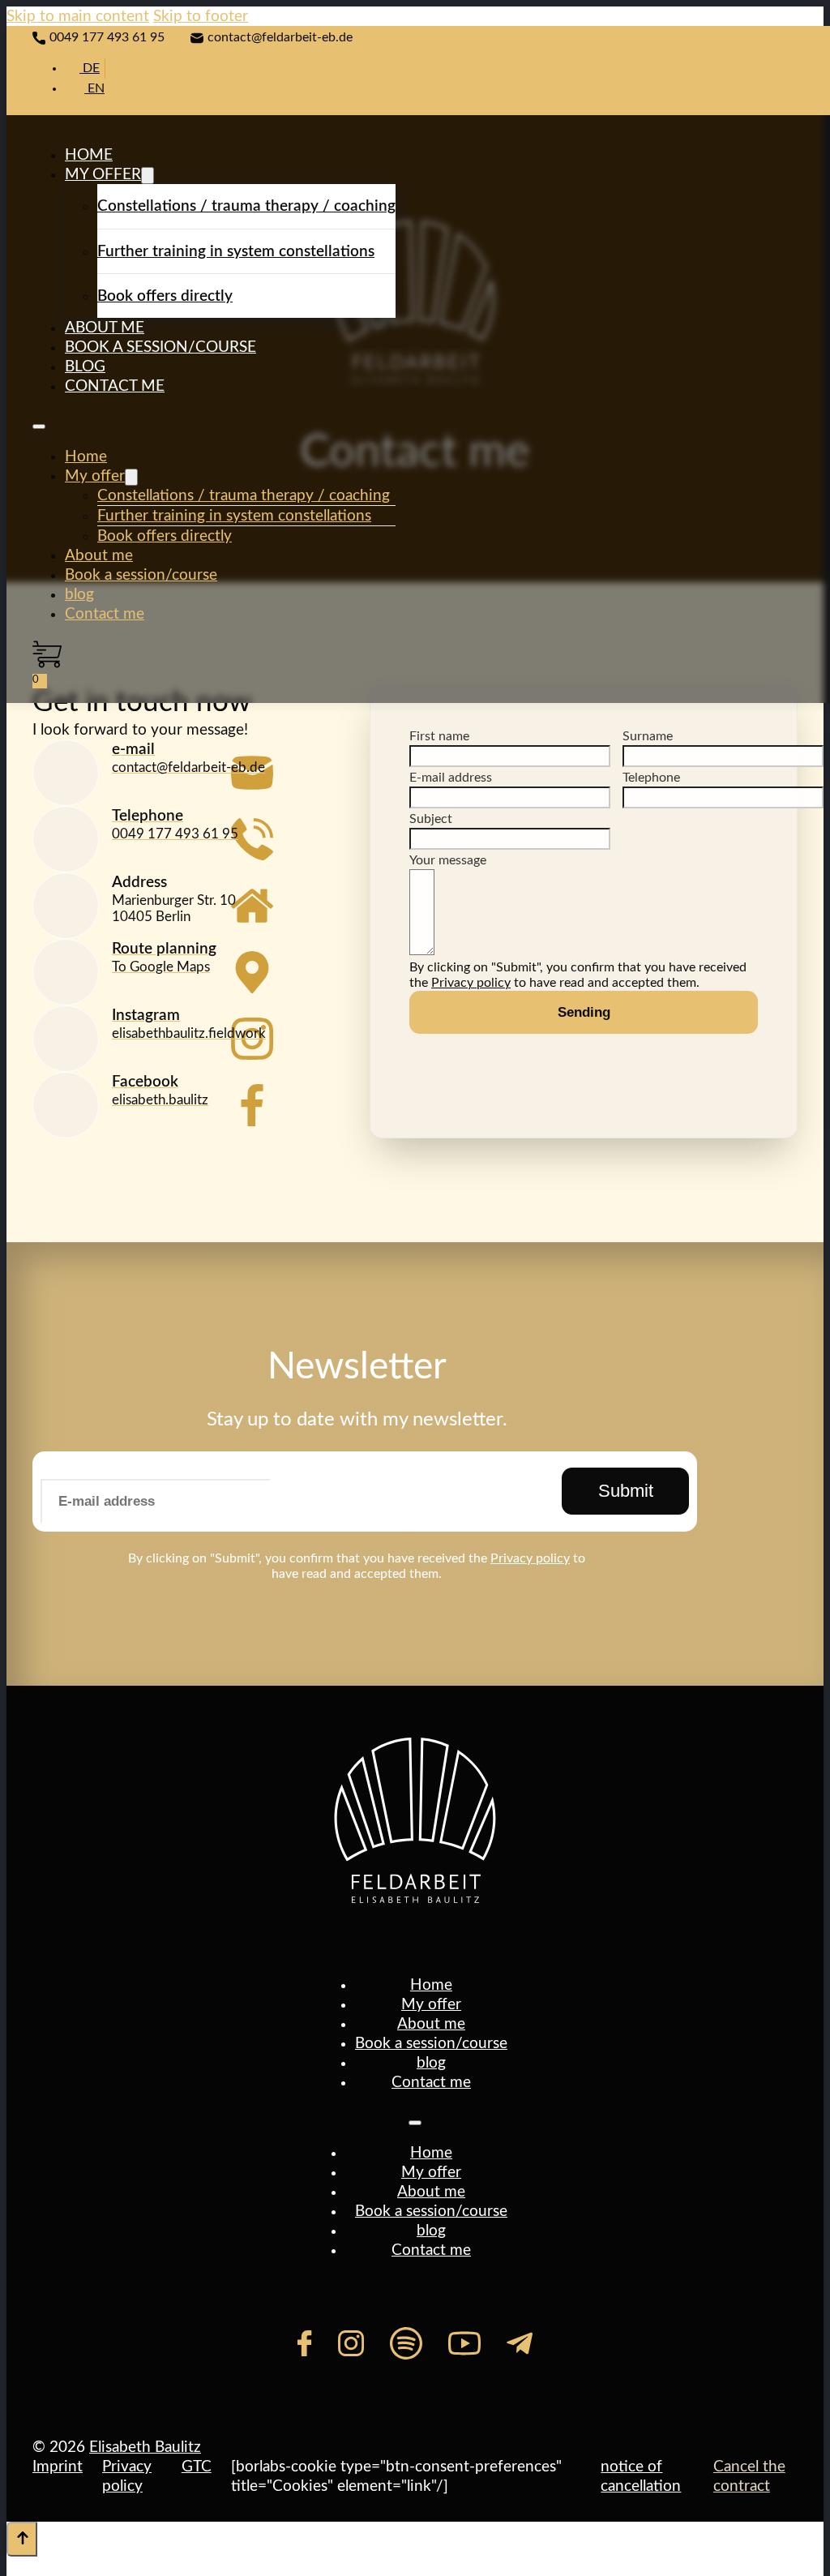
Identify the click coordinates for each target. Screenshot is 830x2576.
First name (439, 736)
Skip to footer (201, 16)
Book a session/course (160, 347)
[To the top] (22, 2539)
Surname (648, 736)
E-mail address (451, 778)
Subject (431, 819)
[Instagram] (351, 2343)
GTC (197, 2467)
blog (85, 366)
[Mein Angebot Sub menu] (148, 176)
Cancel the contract (749, 2476)
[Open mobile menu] (39, 426)
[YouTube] (464, 2343)
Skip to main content (78, 16)
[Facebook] (304, 2343)
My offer (103, 174)
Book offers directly (165, 296)
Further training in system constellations (236, 251)
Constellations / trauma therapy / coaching (246, 206)
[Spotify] (406, 2343)
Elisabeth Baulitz (145, 2447)
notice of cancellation (641, 2476)
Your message (448, 860)
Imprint (58, 2467)
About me (105, 328)
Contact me (115, 386)
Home (89, 155)
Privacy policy (471, 983)
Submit (626, 1491)
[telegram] (520, 2343)
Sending (584, 1012)
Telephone (651, 778)
